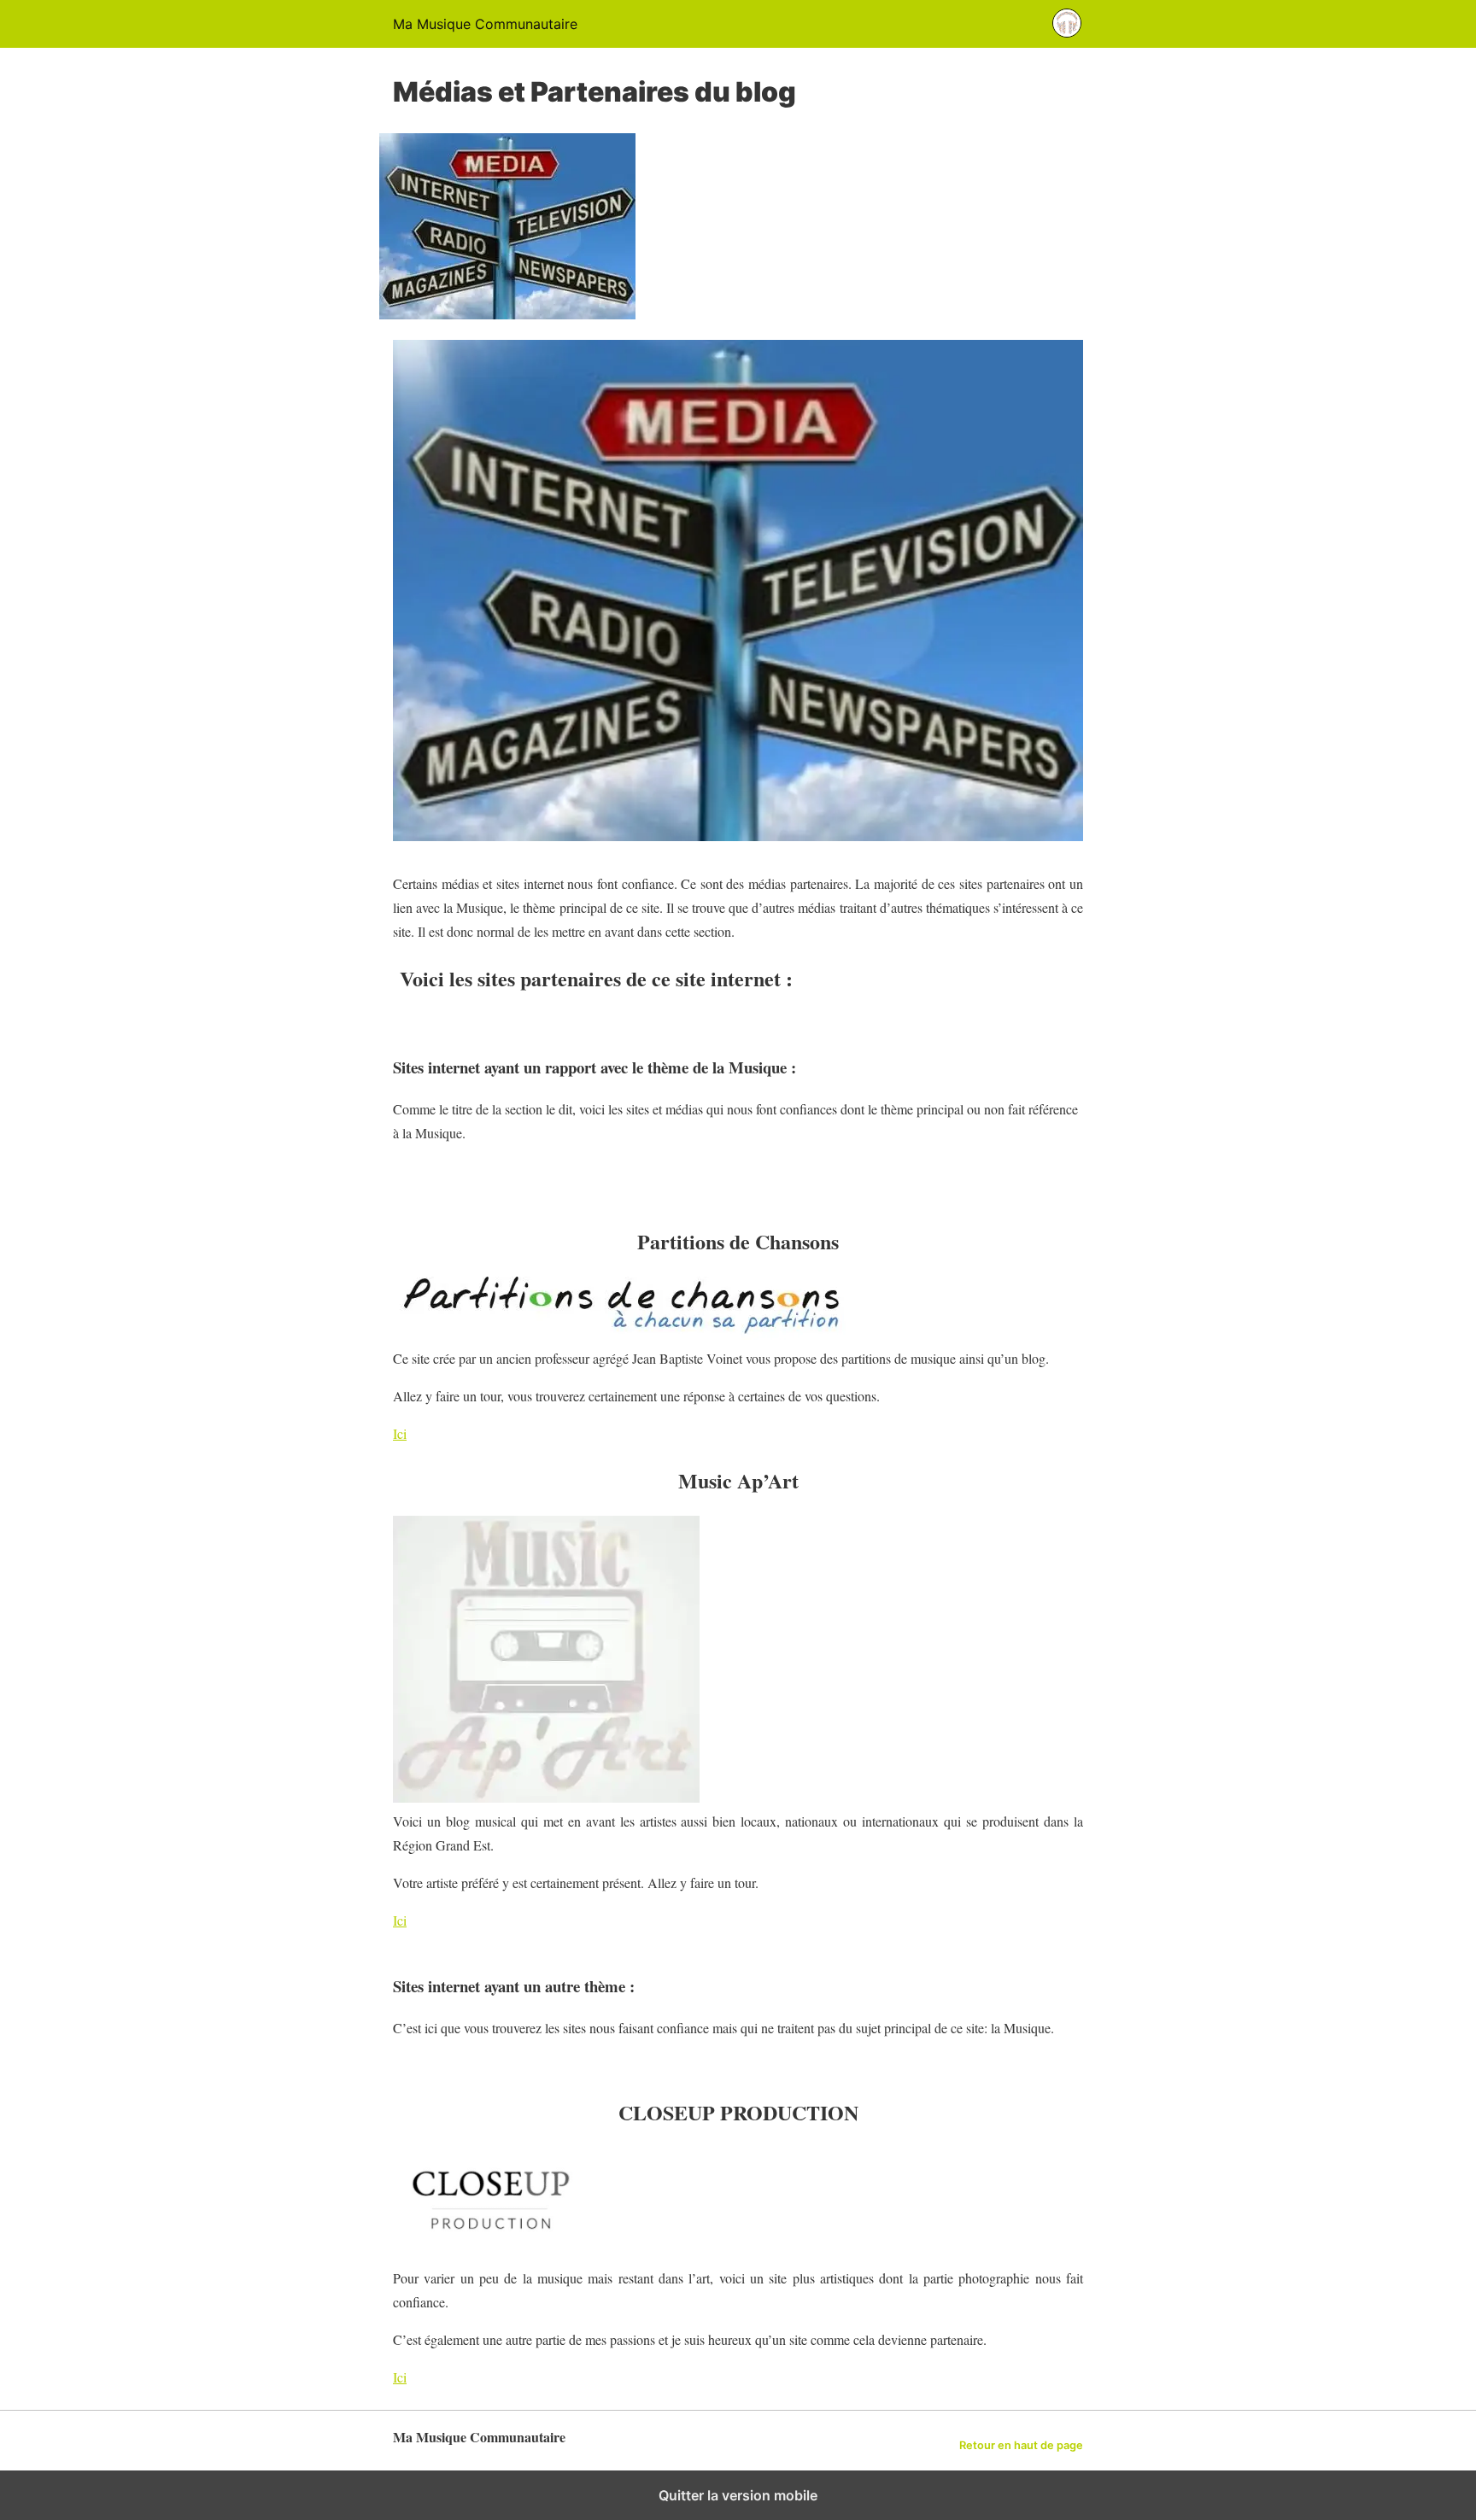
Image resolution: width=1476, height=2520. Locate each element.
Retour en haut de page (1021, 2445)
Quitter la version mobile (738, 2495)
